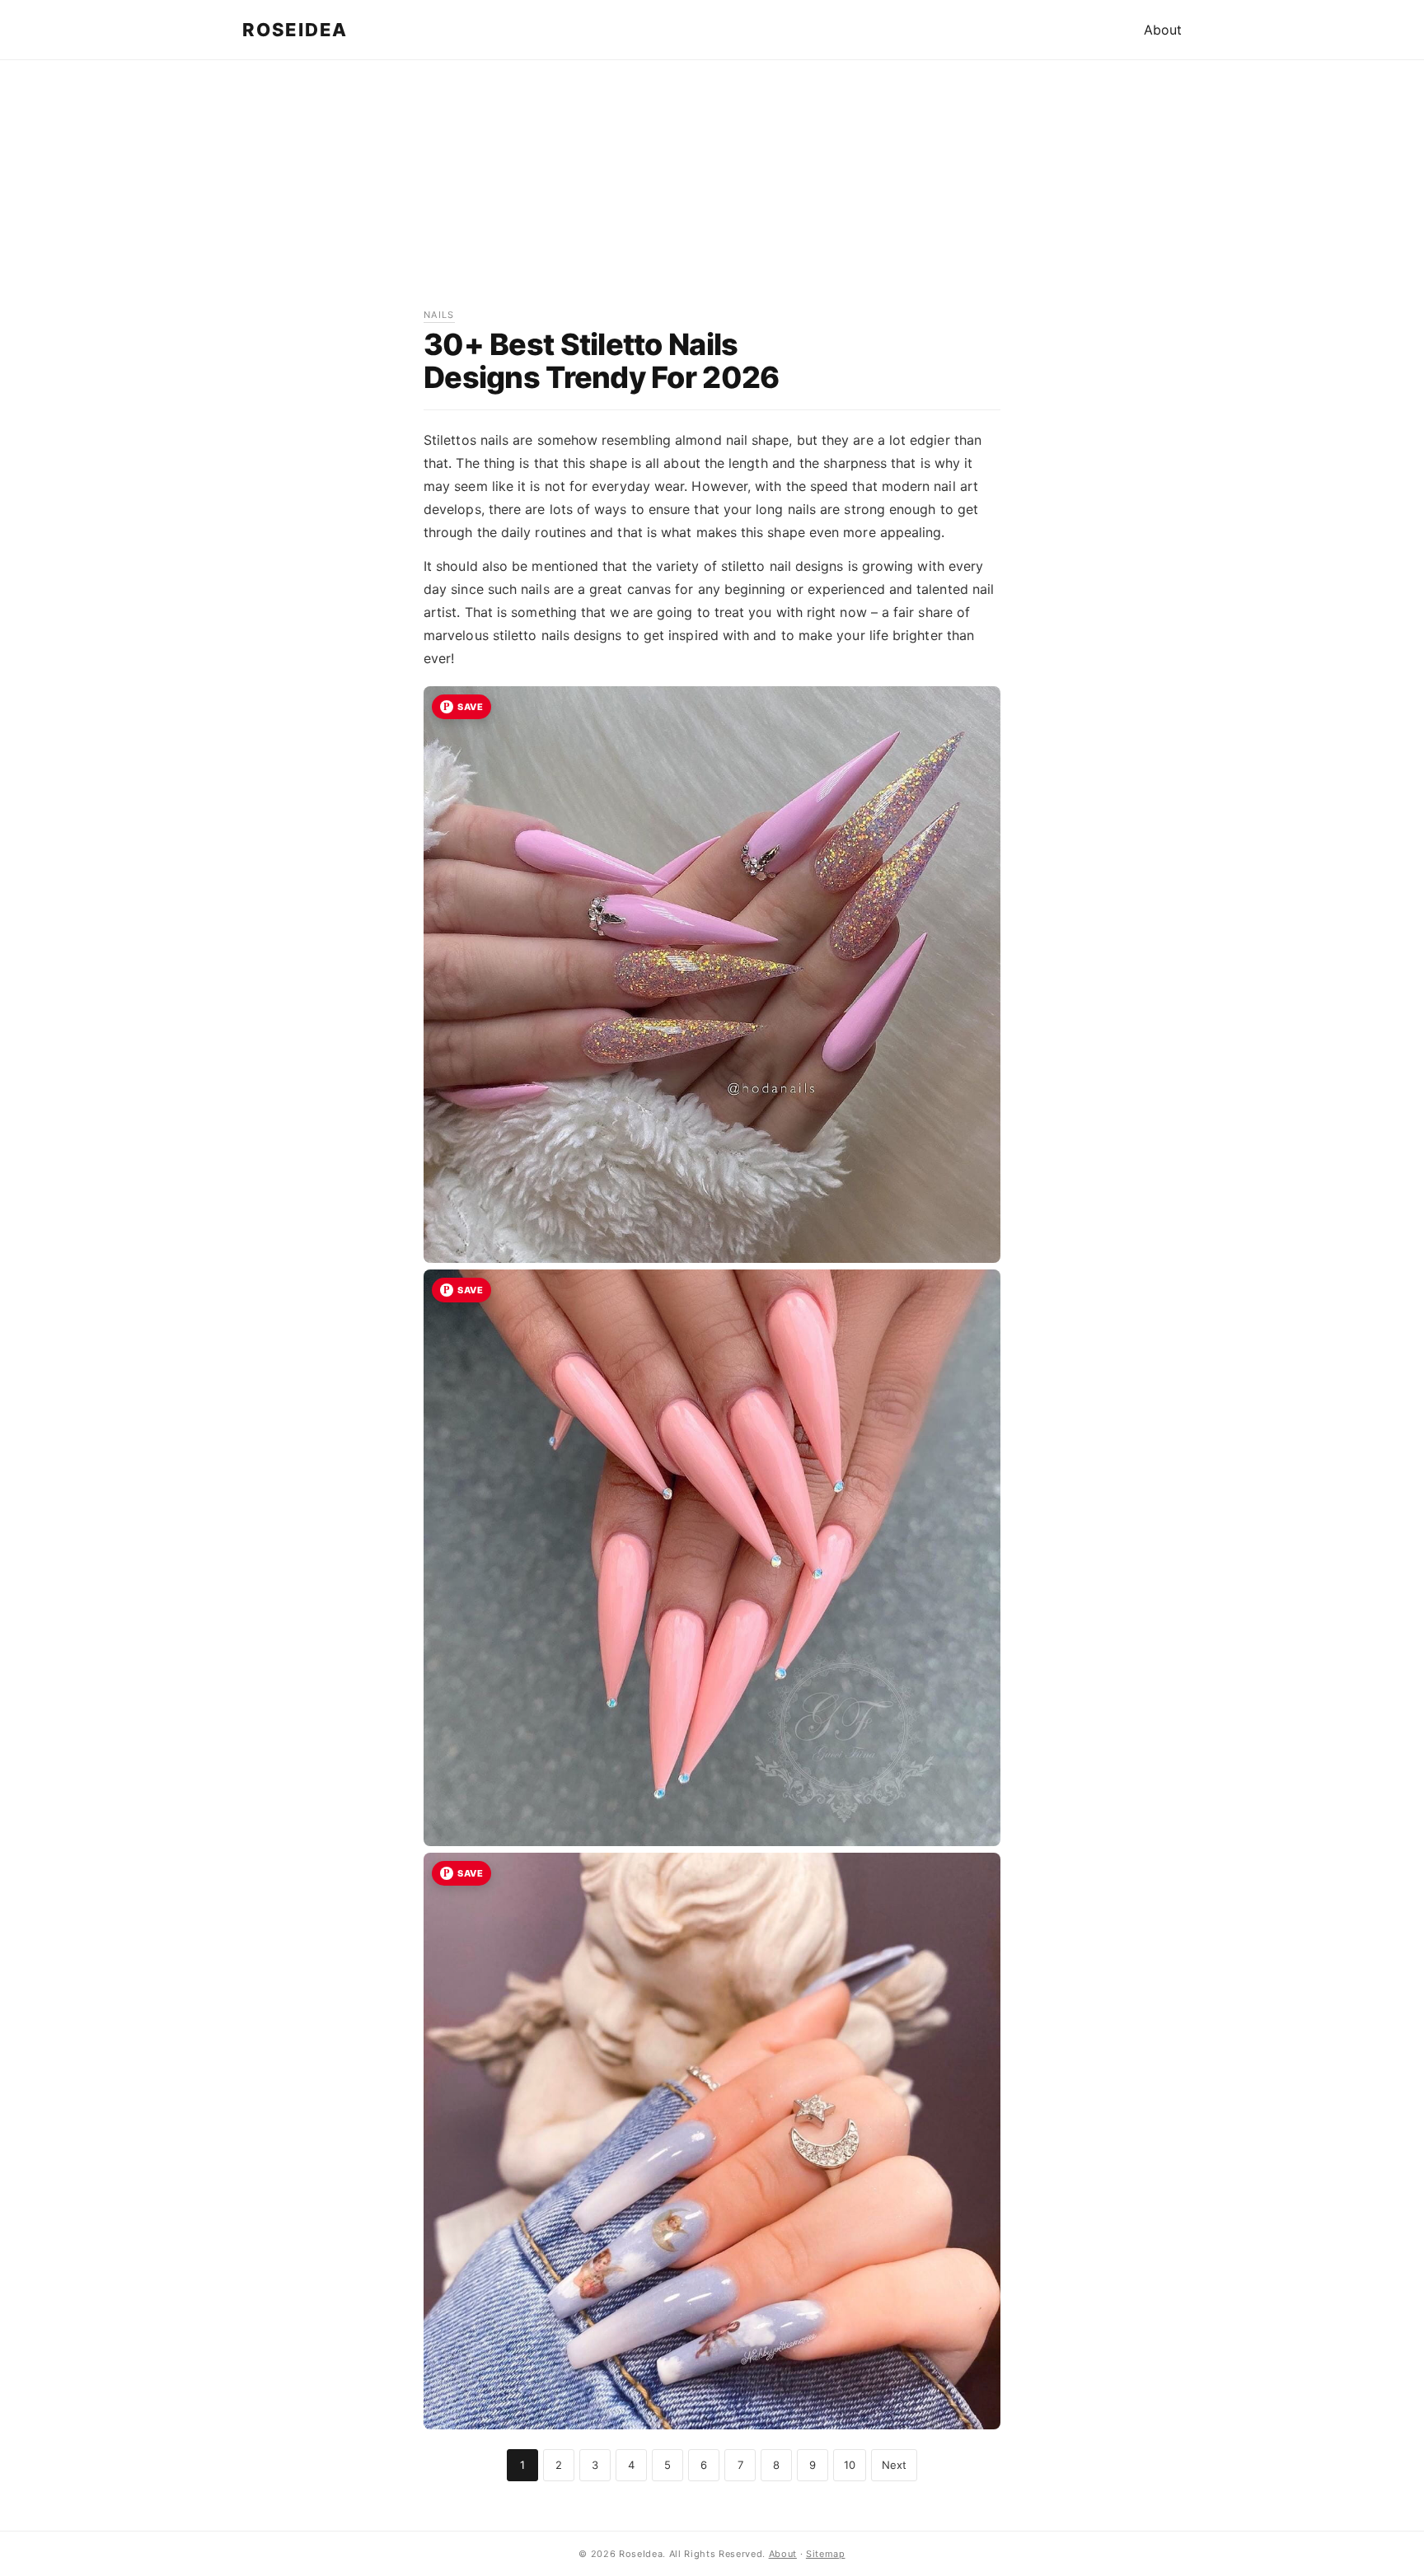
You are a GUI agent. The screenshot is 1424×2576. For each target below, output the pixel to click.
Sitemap (826, 2554)
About (1163, 30)
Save (470, 707)
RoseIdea (295, 30)
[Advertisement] (712, 192)
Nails (439, 315)
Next (894, 2465)
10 (850, 2465)
